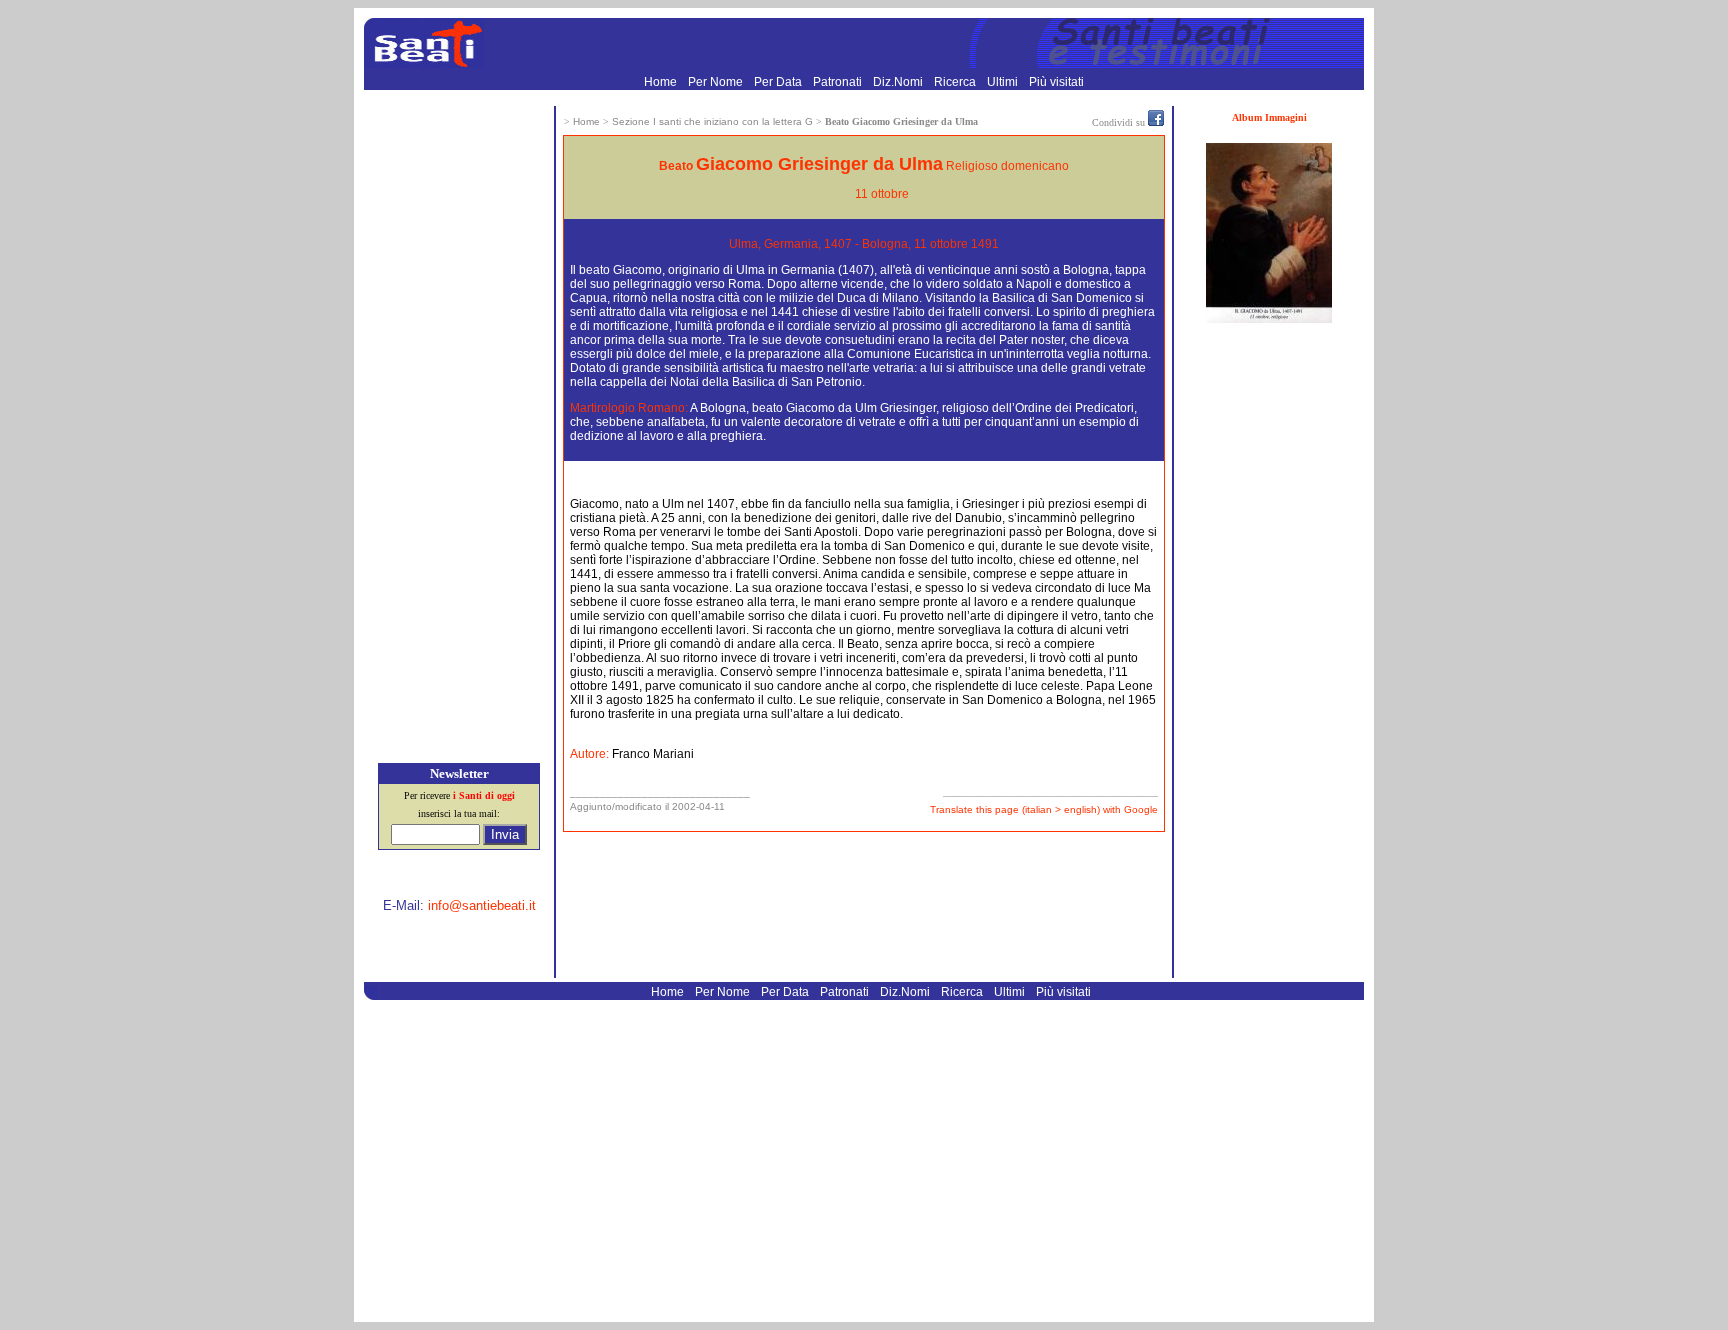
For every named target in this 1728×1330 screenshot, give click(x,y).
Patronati (839, 82)
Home (662, 82)
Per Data (779, 82)
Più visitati (1056, 82)
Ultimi (1004, 82)
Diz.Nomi (899, 82)
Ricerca (956, 82)
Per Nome (717, 82)
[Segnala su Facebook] (1156, 122)
